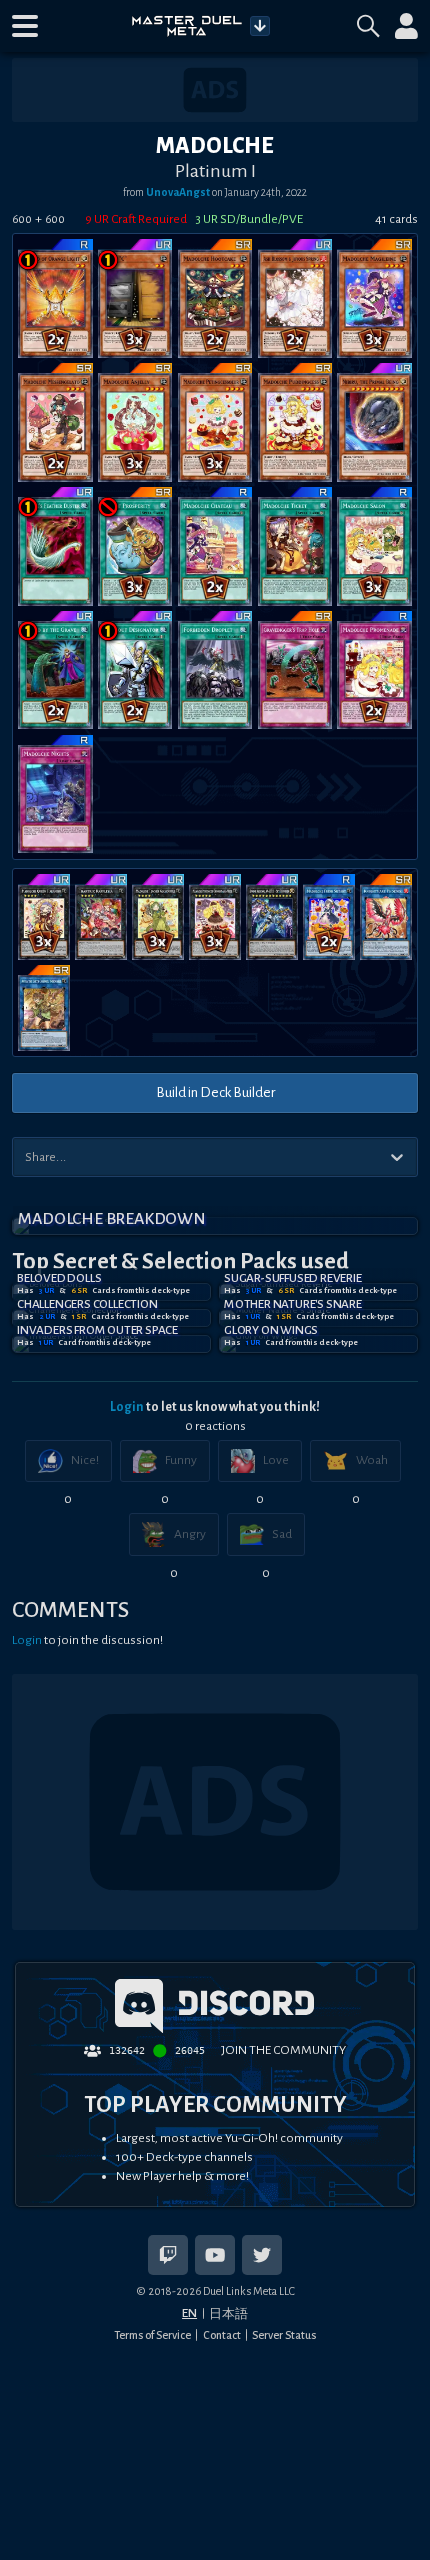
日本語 (228, 2314)
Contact (222, 2335)
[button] (25, 26)
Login (127, 1407)
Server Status (284, 2335)
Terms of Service (152, 2335)
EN (189, 2313)
